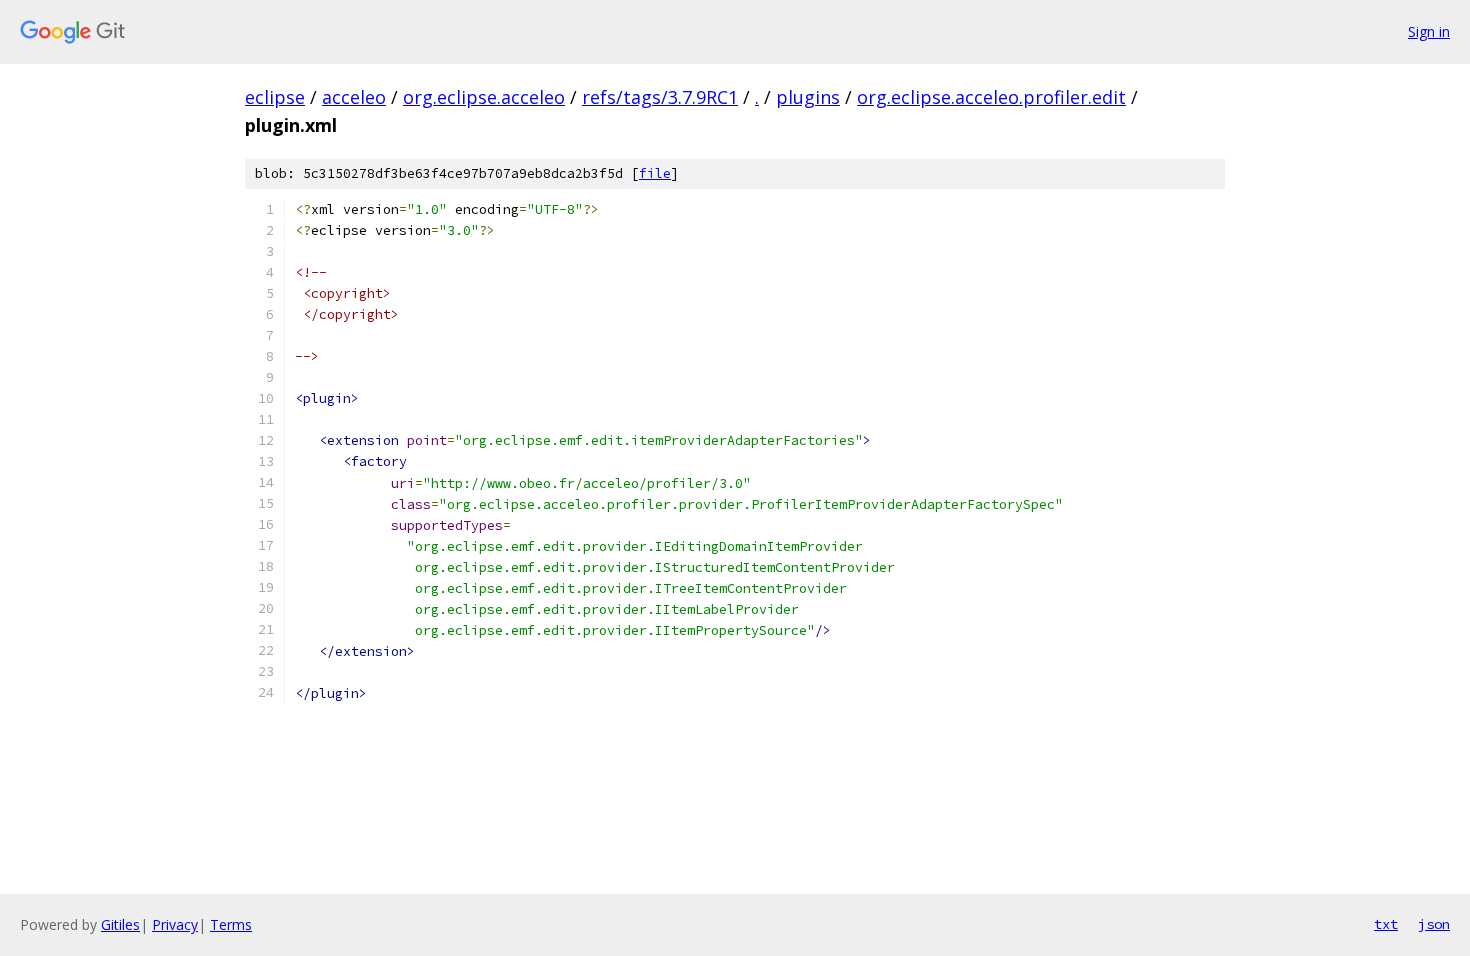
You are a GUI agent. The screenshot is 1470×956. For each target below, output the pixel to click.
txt (1386, 924)
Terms (231, 924)
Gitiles (120, 924)
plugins (808, 97)
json (1434, 924)
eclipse (275, 97)
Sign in (1429, 31)
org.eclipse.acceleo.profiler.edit (991, 97)
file (655, 173)
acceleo (354, 97)
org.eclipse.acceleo (484, 97)
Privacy (175, 924)
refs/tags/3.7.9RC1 (660, 97)
